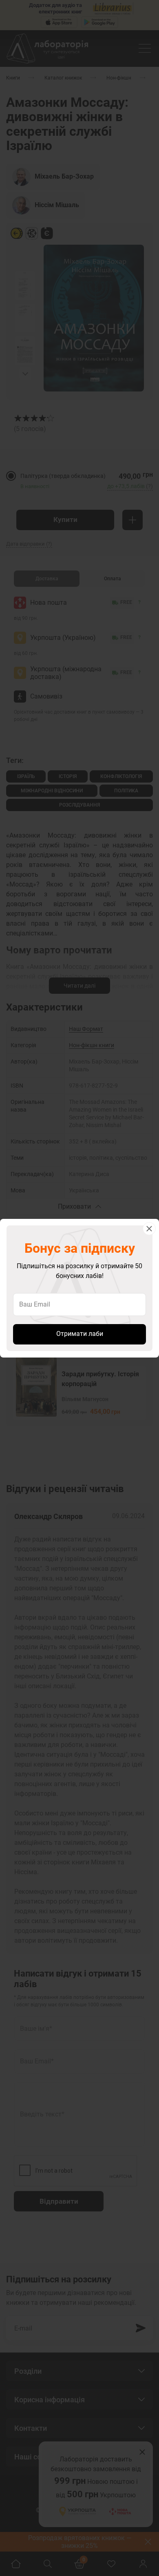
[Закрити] (149, 1229)
